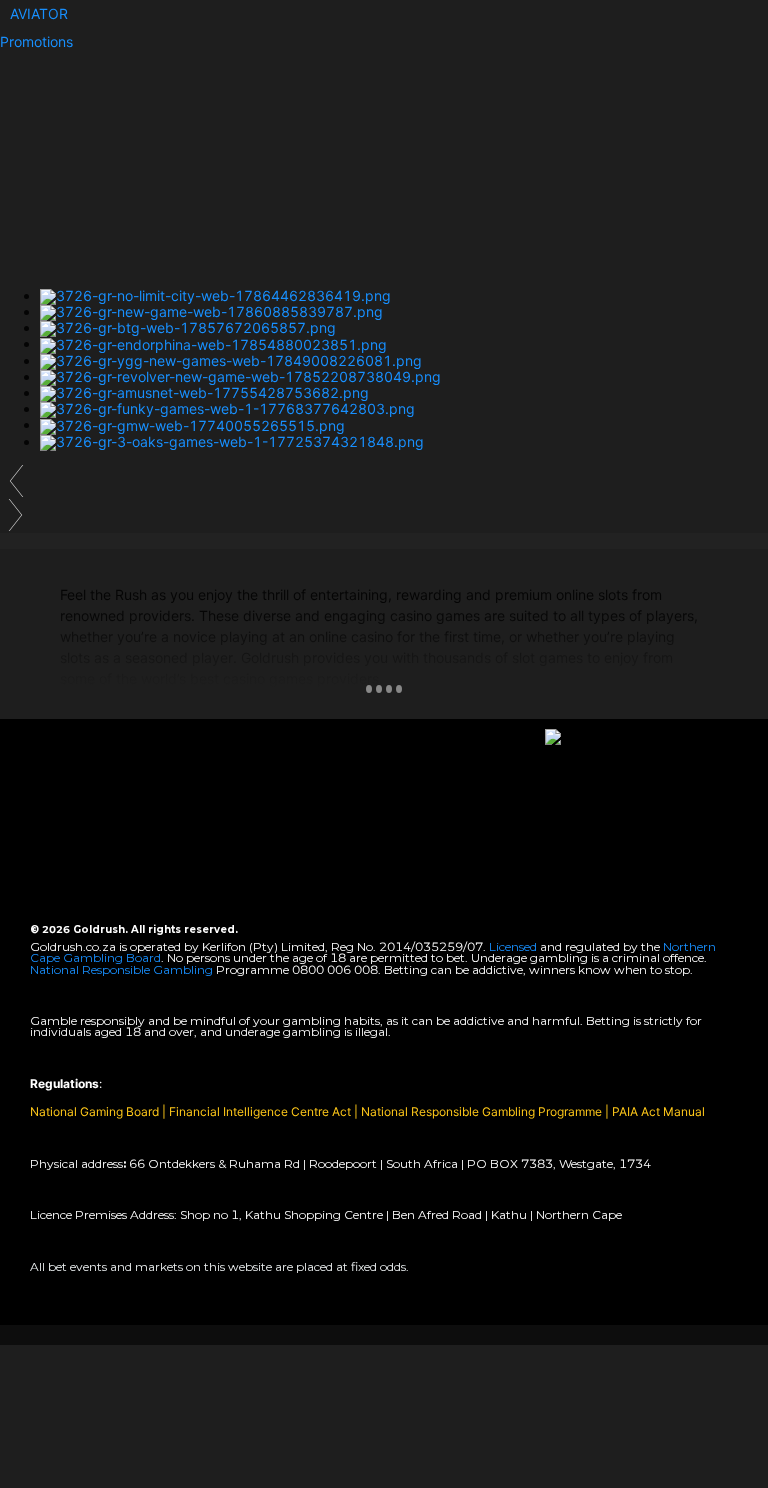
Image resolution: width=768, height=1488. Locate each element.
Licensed (514, 946)
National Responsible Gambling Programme (481, 1111)
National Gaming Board (96, 1111)
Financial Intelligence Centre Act (261, 1111)
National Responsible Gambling (121, 969)
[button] (39, 13)
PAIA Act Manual (658, 1111)
